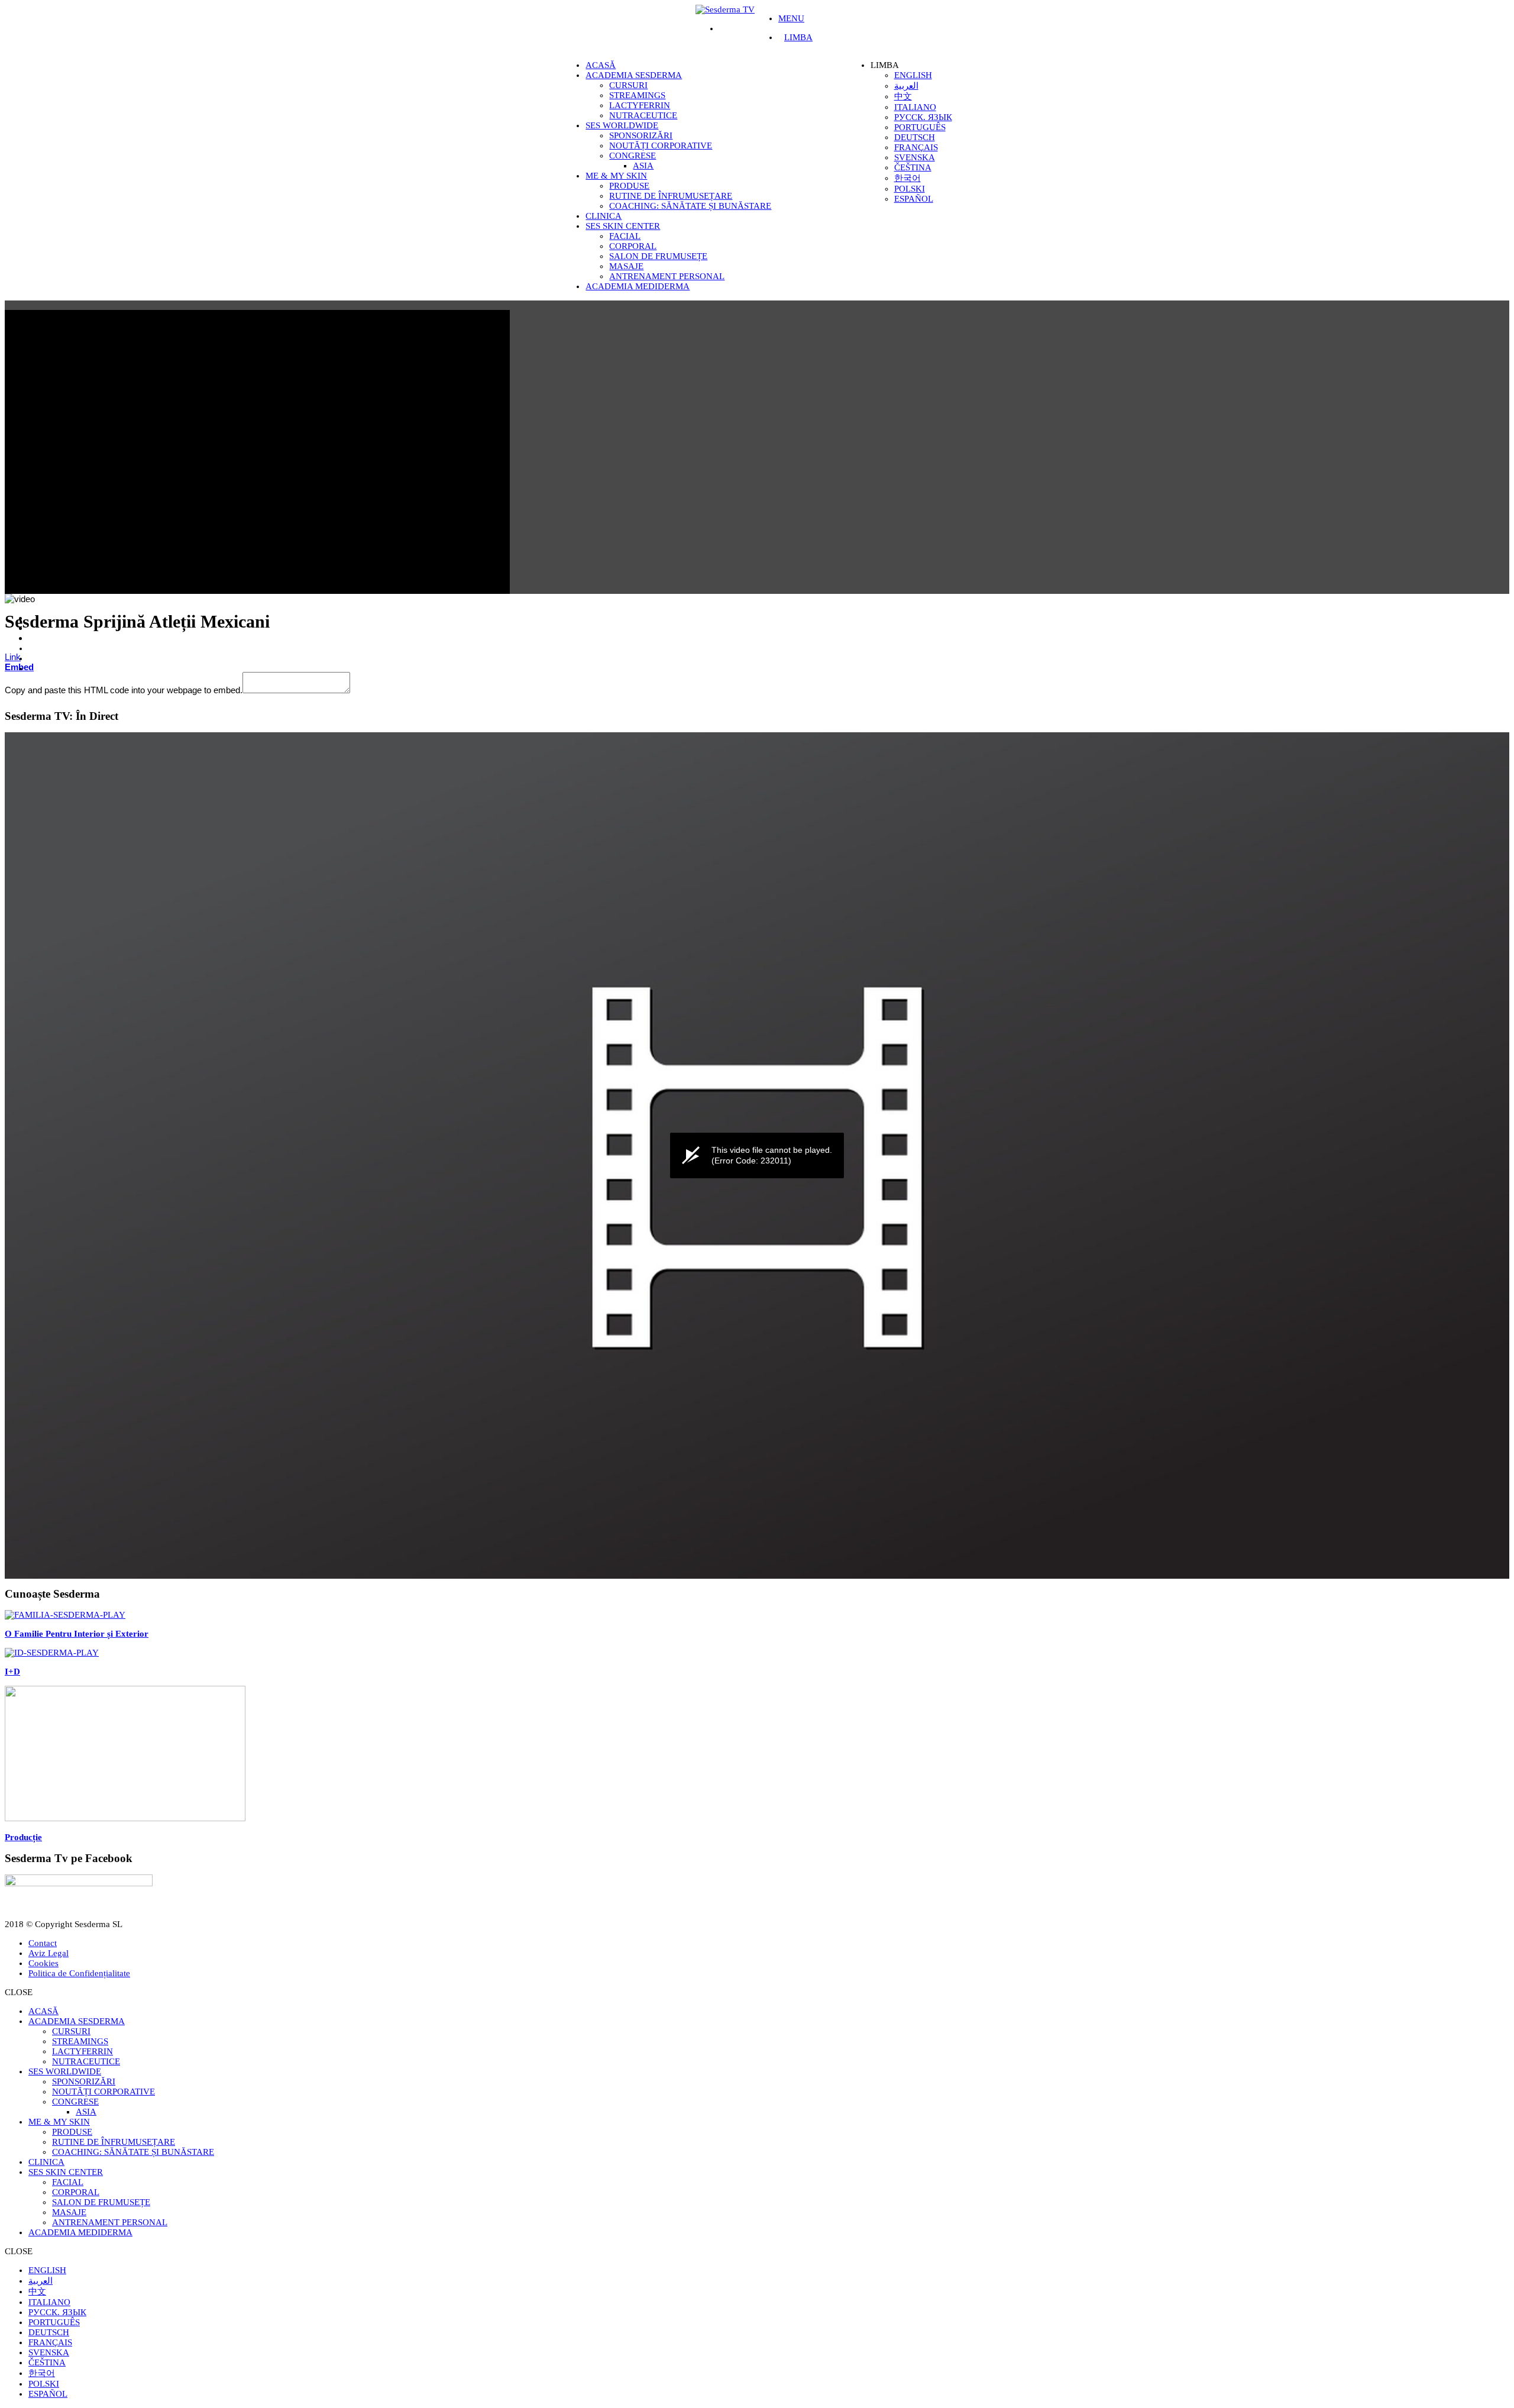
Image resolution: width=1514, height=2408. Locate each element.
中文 (903, 96)
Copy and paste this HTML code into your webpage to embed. (124, 690)
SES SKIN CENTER (623, 226)
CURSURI (628, 85)
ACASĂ (601, 65)
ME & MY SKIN (616, 176)
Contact (43, 1943)
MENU (791, 18)
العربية (906, 86)
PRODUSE (629, 186)
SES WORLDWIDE (622, 125)
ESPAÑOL (914, 199)
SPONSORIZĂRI (641, 135)
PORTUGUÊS (920, 127)
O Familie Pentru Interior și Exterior (77, 1634)
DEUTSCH (915, 137)
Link (13, 657)
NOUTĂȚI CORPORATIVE (661, 146)
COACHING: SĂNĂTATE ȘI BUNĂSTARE (690, 206)
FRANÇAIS (916, 147)
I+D (12, 1672)
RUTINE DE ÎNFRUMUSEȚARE (671, 196)
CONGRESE (633, 156)
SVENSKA (915, 157)
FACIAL (625, 236)
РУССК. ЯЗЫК (923, 117)
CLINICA (604, 216)
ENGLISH (913, 75)
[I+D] (52, 1653)
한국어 (908, 178)
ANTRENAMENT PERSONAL (667, 276)
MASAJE (626, 266)
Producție (23, 1837)
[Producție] (125, 1818)
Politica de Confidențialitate (79, 1973)
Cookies (43, 1963)
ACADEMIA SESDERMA (634, 75)
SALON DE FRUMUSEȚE (658, 256)
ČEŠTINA (913, 167)
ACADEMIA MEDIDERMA (638, 286)
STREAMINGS (637, 95)
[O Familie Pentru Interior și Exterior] (65, 1615)
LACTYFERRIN (640, 105)
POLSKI (910, 189)
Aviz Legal (48, 1953)
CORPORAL (633, 246)
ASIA (643, 166)
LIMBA (798, 37)
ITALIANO (915, 107)
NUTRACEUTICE (643, 115)
